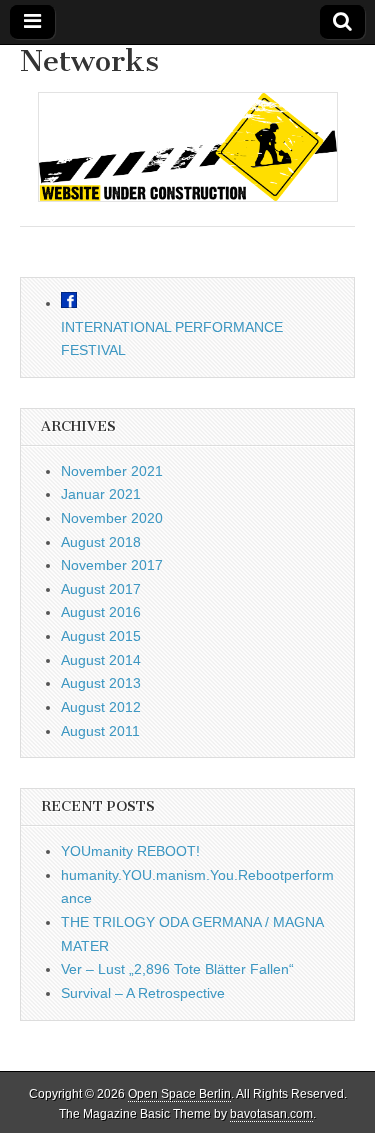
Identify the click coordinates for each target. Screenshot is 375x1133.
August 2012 (101, 707)
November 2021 (112, 471)
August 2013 (101, 683)
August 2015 (101, 636)
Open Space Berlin (179, 1094)
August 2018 (101, 542)
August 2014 (101, 660)
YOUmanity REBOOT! (130, 851)
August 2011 (100, 731)
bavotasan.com (271, 1114)
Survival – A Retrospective (143, 993)
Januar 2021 (101, 494)
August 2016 (101, 612)
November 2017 (112, 565)
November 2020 (112, 518)
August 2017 (101, 589)
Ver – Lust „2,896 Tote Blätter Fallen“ (177, 969)
